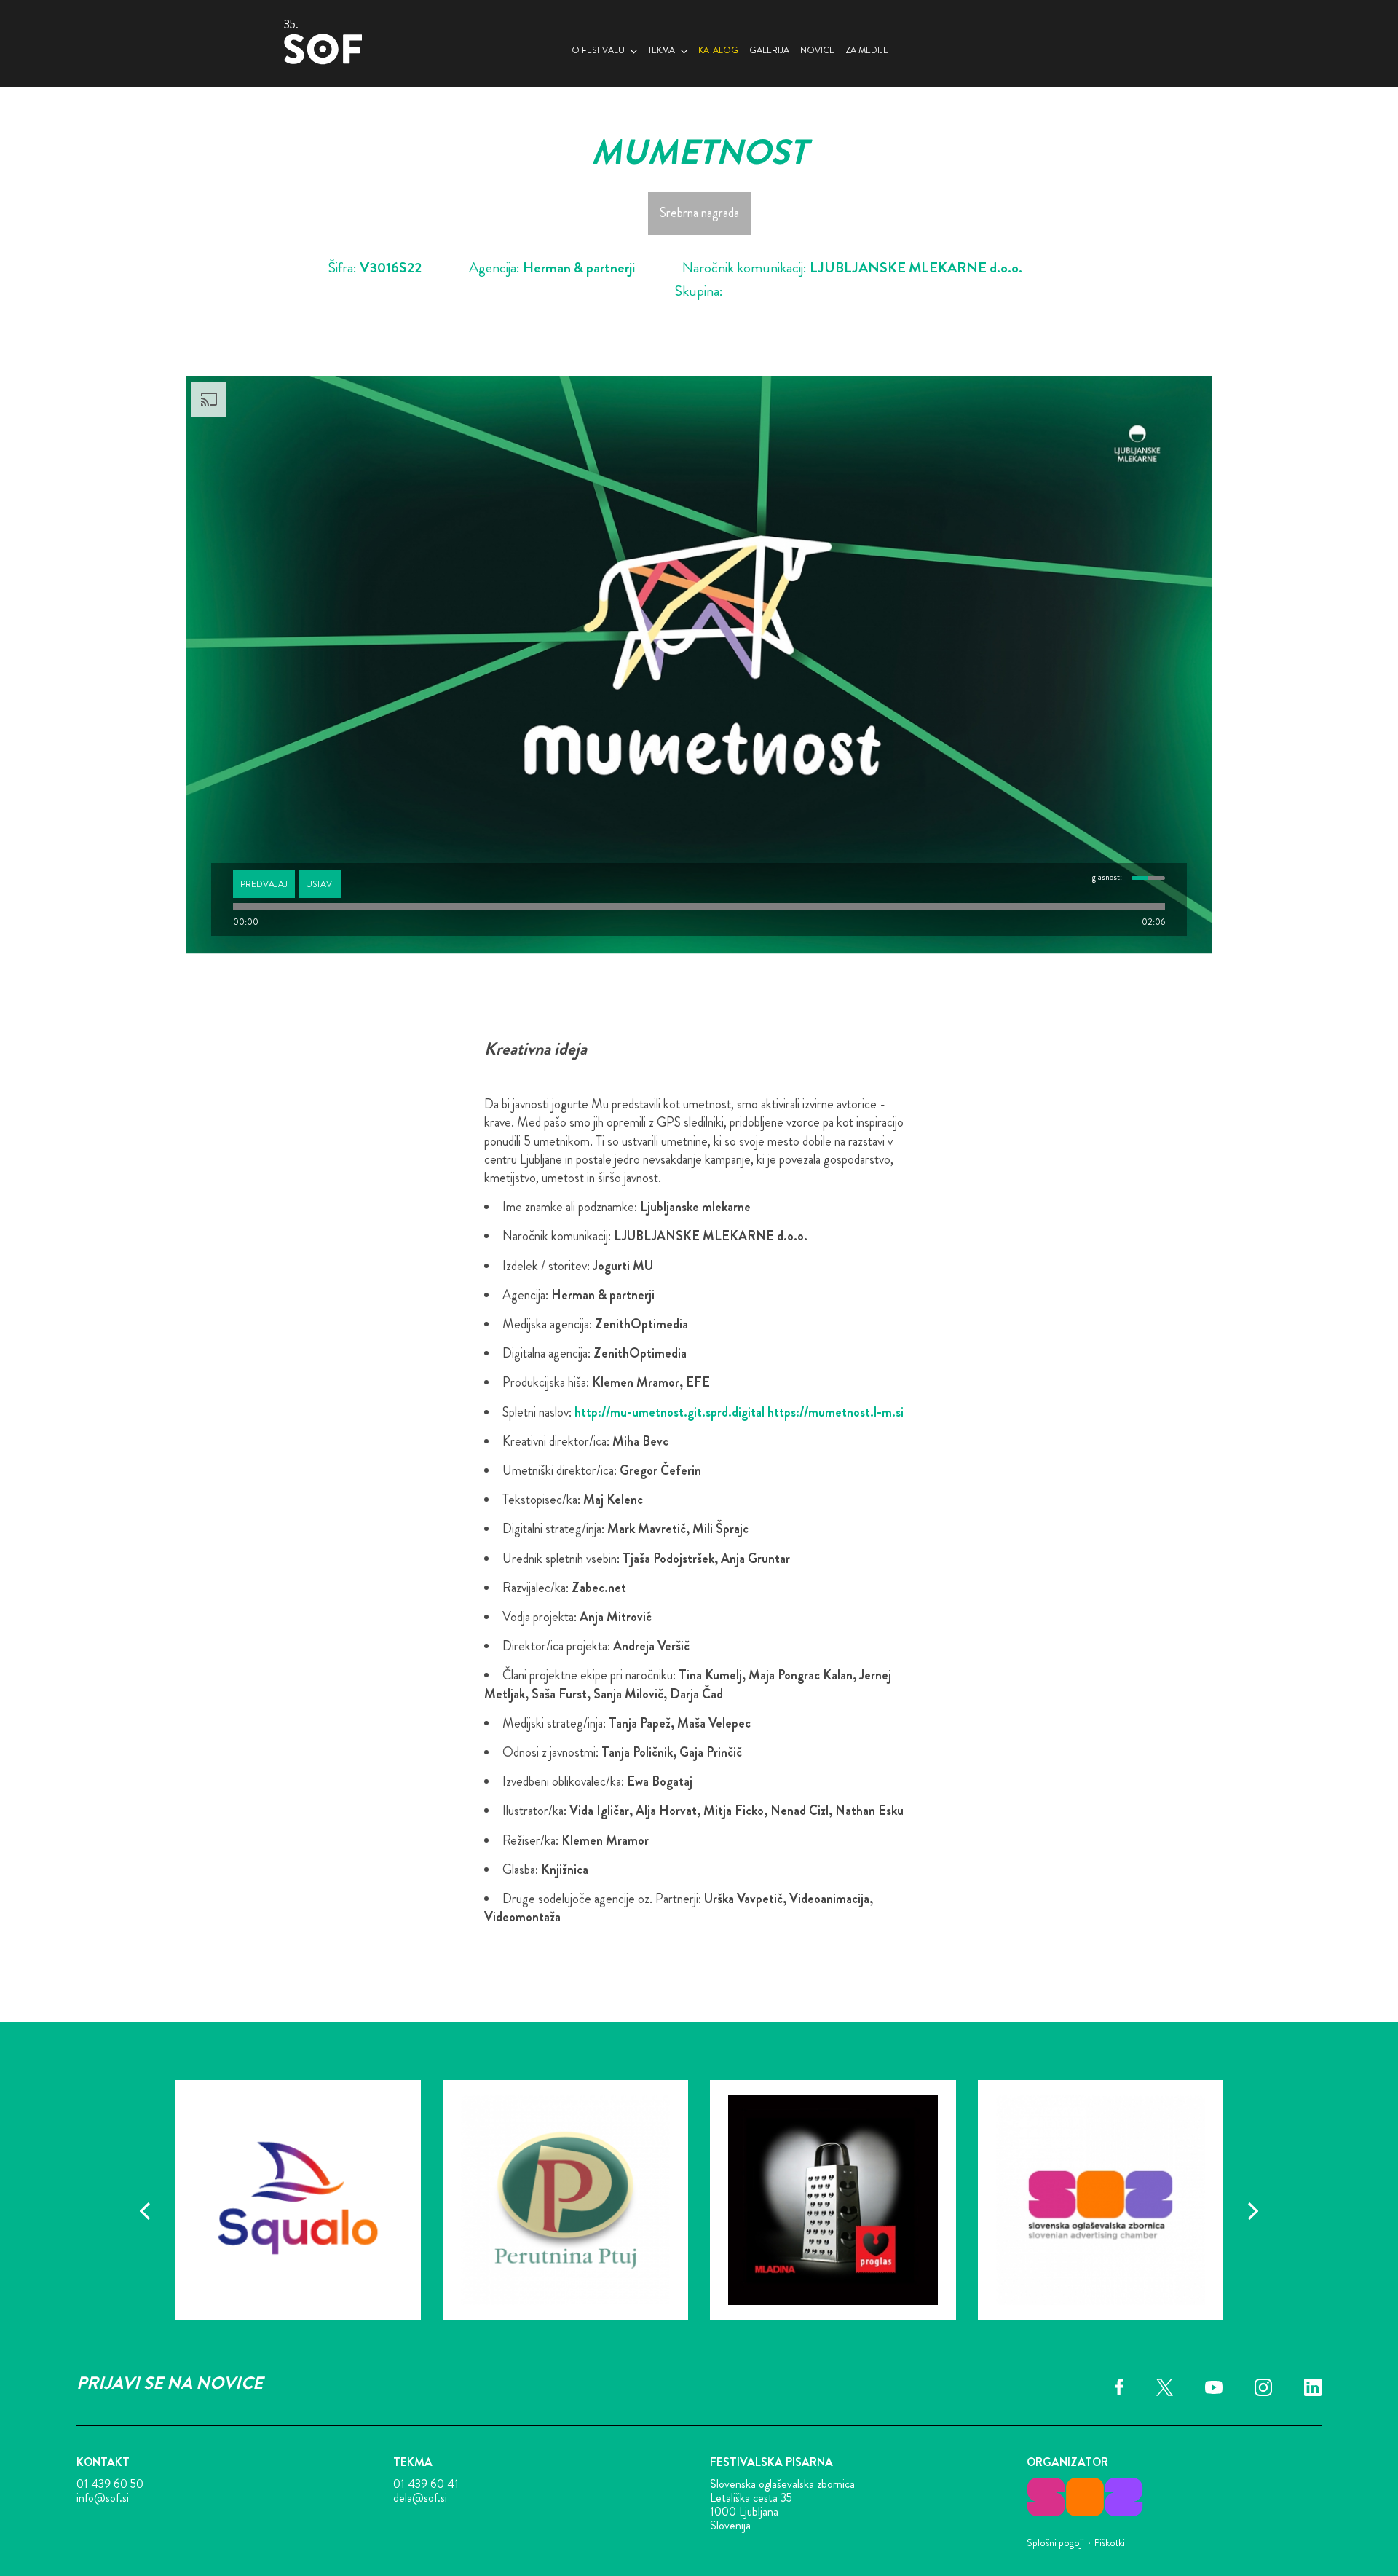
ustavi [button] (320, 884)
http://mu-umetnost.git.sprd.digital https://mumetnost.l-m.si (739, 1412)
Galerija (769, 50)
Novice (817, 50)
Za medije (867, 50)
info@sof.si (103, 2498)
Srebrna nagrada (699, 213)
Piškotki (1110, 2542)
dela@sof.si (420, 2498)
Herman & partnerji (579, 268)
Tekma (662, 50)
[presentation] (145, 2211)
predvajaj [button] (264, 884)
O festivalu (598, 50)
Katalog (718, 50)
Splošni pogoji (1055, 2542)
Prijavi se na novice (170, 2383)
